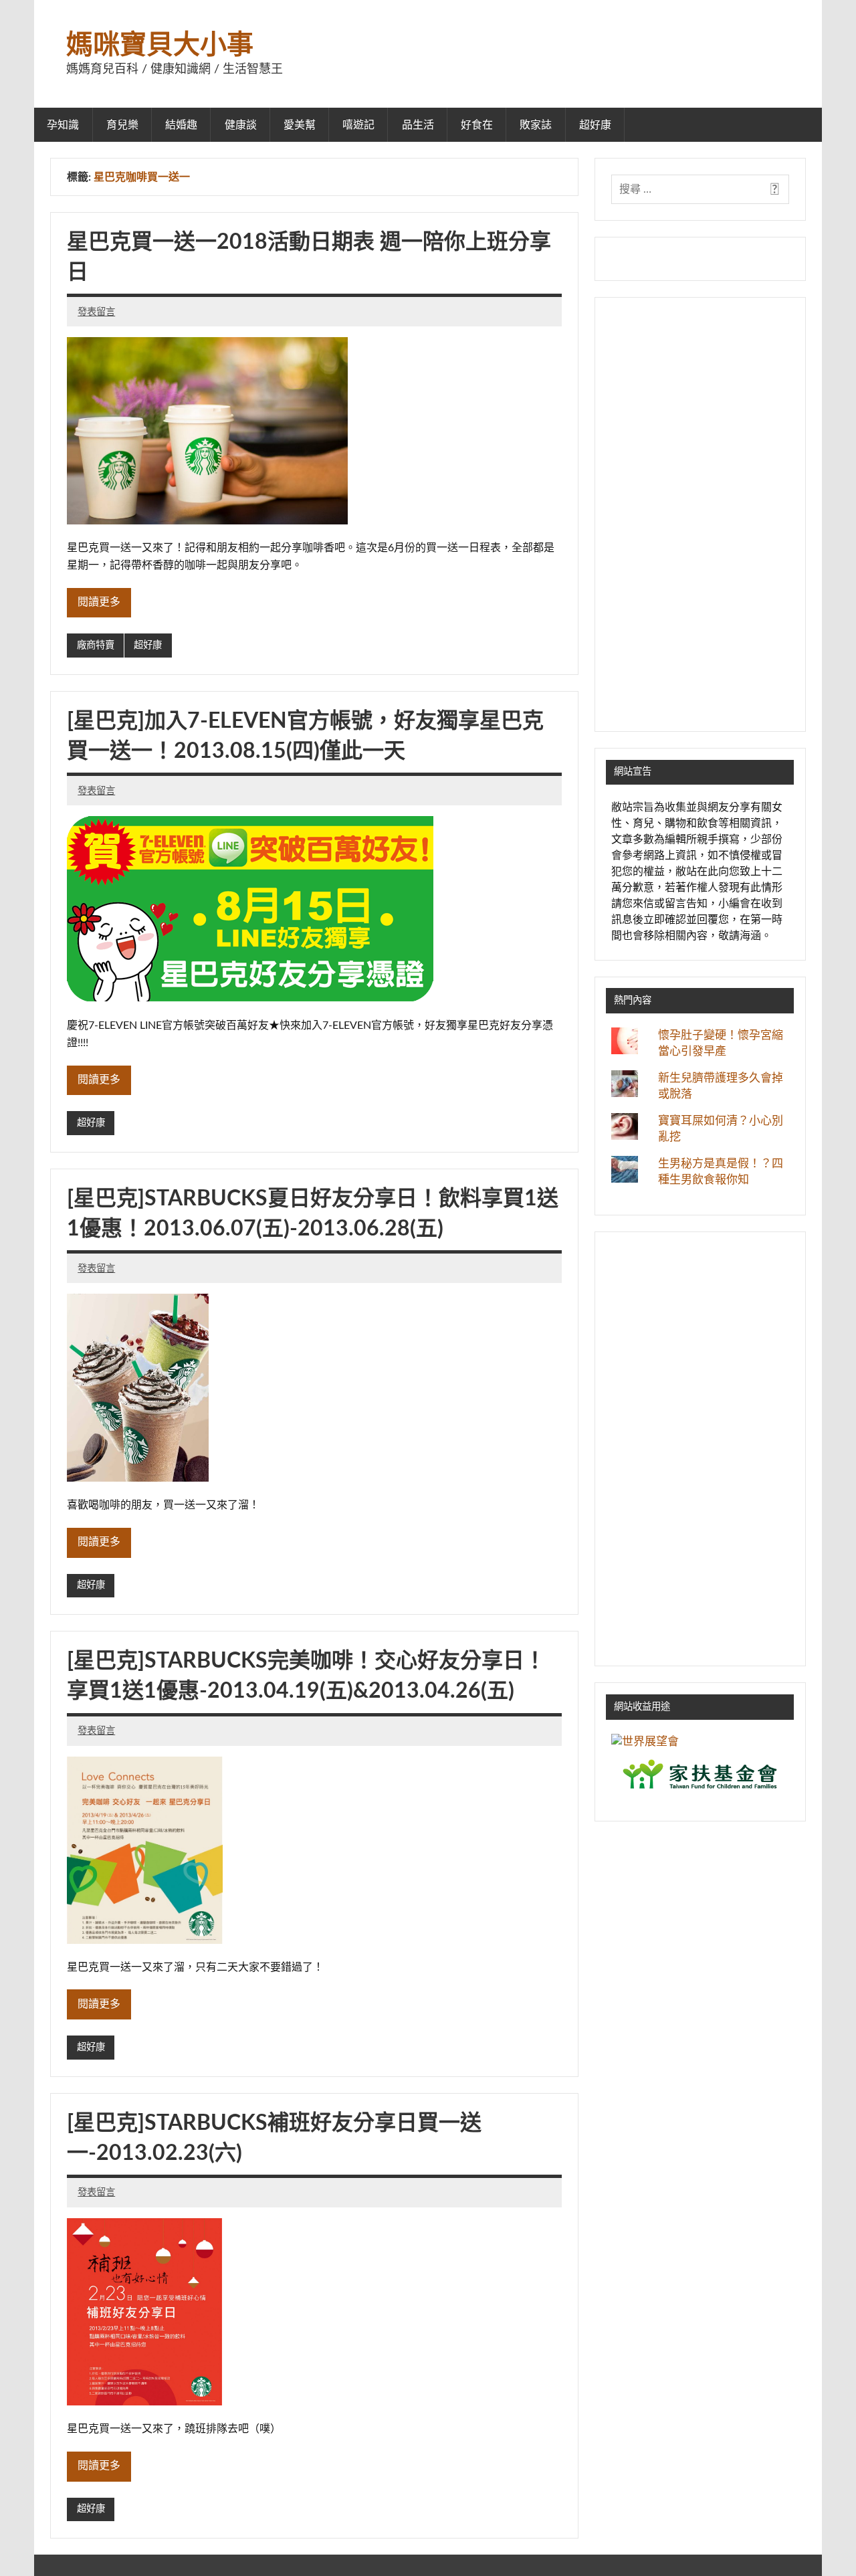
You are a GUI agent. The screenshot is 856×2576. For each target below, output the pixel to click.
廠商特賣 (96, 645)
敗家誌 (536, 125)
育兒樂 (122, 125)
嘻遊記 (358, 125)
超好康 (595, 125)
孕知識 (63, 125)
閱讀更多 (99, 602)
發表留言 (96, 312)
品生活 (418, 125)
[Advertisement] (700, 514)
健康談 (241, 125)
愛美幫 (300, 125)
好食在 (477, 125)
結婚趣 (181, 125)
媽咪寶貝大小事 (160, 45)
